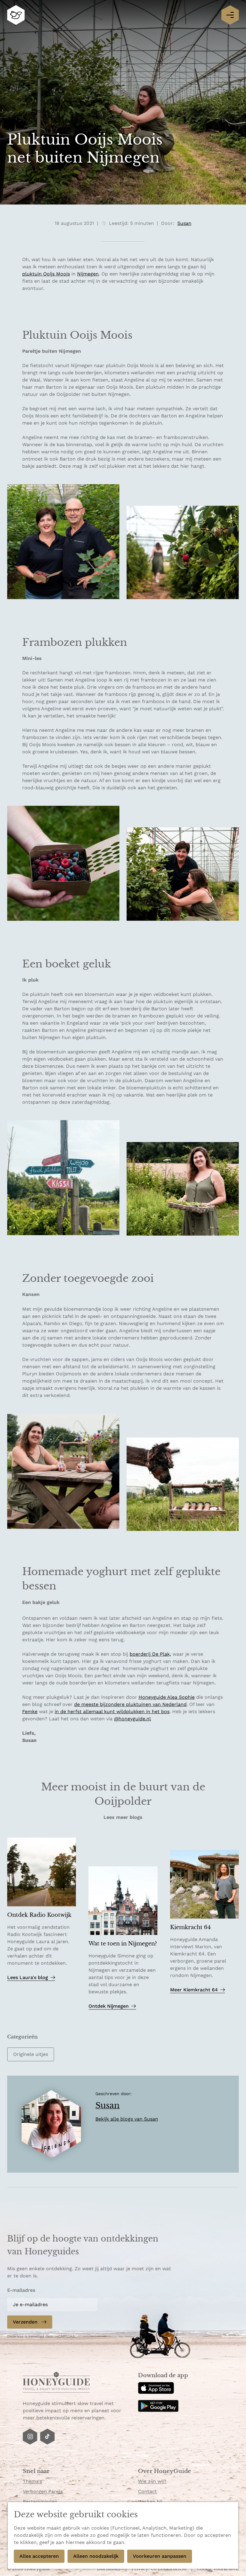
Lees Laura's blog (28, 1978)
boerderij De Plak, (150, 1654)
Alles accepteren (39, 2556)
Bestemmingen (40, 2502)
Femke (30, 1711)
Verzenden (25, 2322)
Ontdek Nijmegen (109, 2006)
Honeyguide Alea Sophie (167, 1697)
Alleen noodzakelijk (96, 2556)
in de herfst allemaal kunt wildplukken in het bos (112, 1711)
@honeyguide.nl (132, 1719)
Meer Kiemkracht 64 (194, 1990)
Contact (147, 2491)
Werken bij (150, 2502)
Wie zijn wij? (152, 2481)
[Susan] (51, 2124)
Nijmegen (88, 274)
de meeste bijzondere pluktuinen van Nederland (130, 1704)
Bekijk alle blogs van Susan (127, 2119)
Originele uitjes (31, 2054)
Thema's (32, 2481)
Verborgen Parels (43, 2491)
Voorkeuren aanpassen (160, 2556)
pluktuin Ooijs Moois (46, 274)
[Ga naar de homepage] (16, 15)
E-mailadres (21, 2290)
